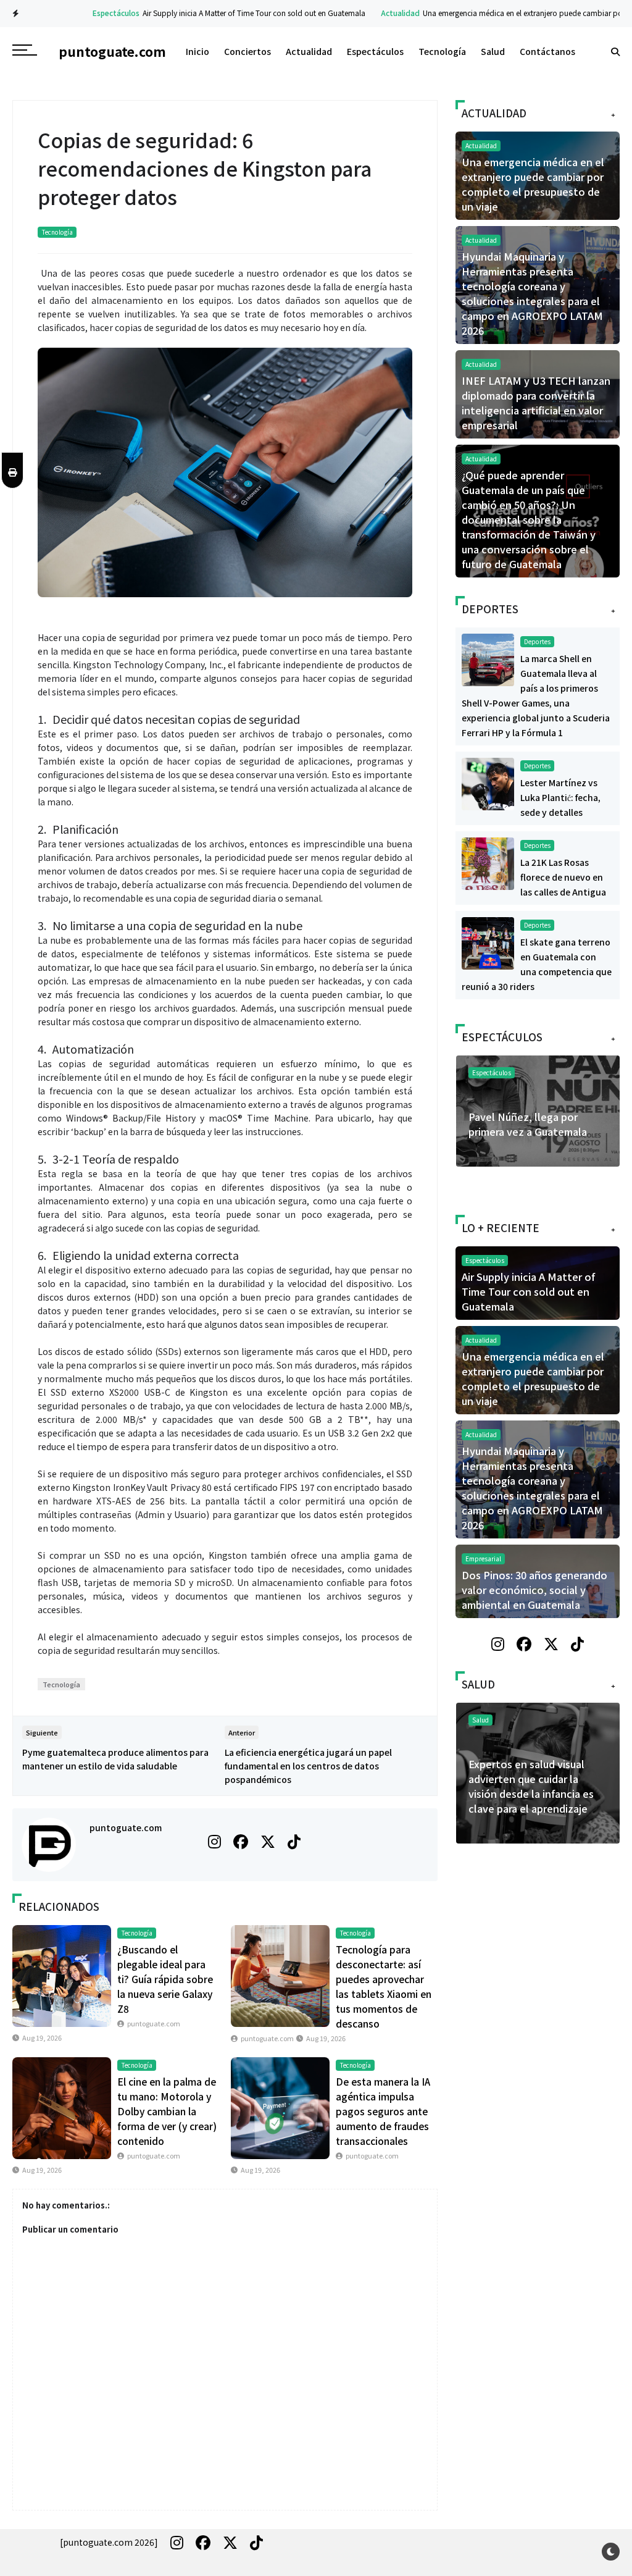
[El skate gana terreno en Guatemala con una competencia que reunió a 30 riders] (488, 942)
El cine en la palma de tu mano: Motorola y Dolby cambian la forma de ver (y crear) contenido (167, 2111)
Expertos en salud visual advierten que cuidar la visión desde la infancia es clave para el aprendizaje (531, 1786)
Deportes (537, 641)
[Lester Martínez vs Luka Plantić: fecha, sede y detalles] (488, 782)
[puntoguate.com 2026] (109, 2542)
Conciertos (247, 51)
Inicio (197, 51)
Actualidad (369, 13)
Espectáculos (85, 13)
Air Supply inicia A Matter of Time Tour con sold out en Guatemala (223, 13)
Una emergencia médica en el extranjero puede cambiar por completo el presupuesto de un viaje (533, 184)
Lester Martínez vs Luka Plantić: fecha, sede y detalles (560, 797)
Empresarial (483, 1559)
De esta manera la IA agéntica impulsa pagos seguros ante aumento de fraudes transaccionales (383, 2111)
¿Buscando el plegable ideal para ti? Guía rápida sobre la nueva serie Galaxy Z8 (165, 1979)
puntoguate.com (126, 1827)
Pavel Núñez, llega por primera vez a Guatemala (528, 1124)
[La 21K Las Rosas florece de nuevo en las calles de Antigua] (488, 862)
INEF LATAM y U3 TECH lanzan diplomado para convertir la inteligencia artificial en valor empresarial (536, 403)
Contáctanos (547, 51)
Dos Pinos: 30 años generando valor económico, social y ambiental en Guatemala (534, 1590)
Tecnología (442, 51)
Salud (493, 51)
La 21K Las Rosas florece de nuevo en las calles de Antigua (563, 877)
